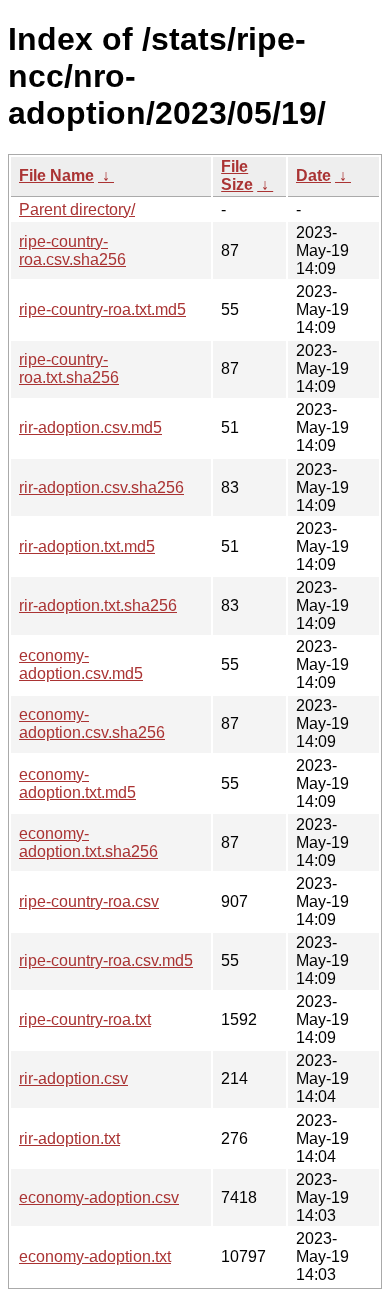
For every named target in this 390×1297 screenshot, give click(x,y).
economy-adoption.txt (95, 1256)
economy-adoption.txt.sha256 (88, 842)
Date (313, 175)
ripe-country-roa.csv (89, 901)
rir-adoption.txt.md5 (87, 546)
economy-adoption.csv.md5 (81, 664)
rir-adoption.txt (69, 1138)
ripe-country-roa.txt (85, 1019)
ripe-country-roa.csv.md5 (106, 960)
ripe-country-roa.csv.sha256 (72, 250)
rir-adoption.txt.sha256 (98, 605)
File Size (237, 175)
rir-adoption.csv (73, 1078)
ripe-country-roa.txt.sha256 (69, 368)
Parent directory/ (77, 209)
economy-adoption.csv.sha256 (92, 723)
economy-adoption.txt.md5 (77, 783)
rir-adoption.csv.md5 (90, 427)
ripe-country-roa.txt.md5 (102, 309)
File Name (56, 175)
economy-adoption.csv (99, 1197)
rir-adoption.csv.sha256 (101, 487)
